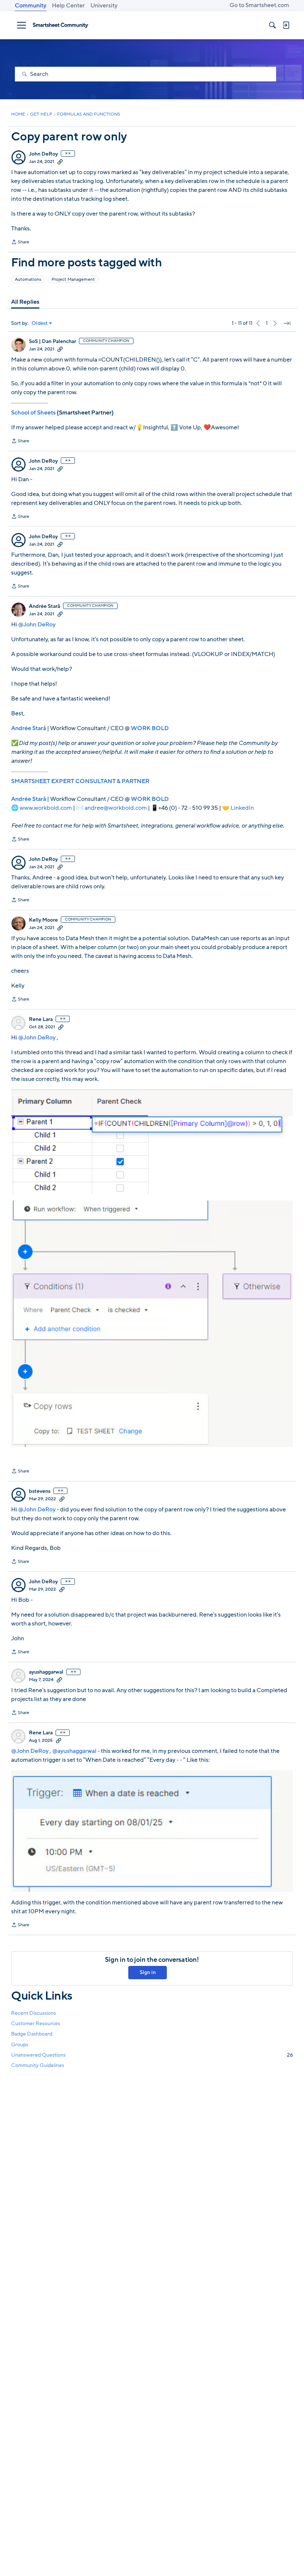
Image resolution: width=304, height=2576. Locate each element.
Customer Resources (36, 2023)
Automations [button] (28, 279)
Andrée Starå (44, 606)
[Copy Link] (60, 162)
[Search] (272, 25)
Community (31, 6)
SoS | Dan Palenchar (52, 342)
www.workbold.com (46, 808)
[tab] (25, 302)
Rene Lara (41, 1019)
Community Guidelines (38, 2065)
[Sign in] (286, 25)
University (104, 6)
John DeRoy (43, 154)
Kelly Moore (43, 920)
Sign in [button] (148, 1972)
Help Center (68, 6)
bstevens (40, 1491)
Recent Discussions (34, 2013)
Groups (20, 2045)
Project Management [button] (73, 279)
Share (20, 243)
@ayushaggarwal (74, 1751)
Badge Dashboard (32, 2034)
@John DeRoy (37, 625)
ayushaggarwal (46, 1672)
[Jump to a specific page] (287, 323)
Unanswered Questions (152, 2055)
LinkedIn (242, 808)
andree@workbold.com (116, 808)
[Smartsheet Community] (60, 25)
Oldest (40, 323)
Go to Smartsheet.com (259, 5)
